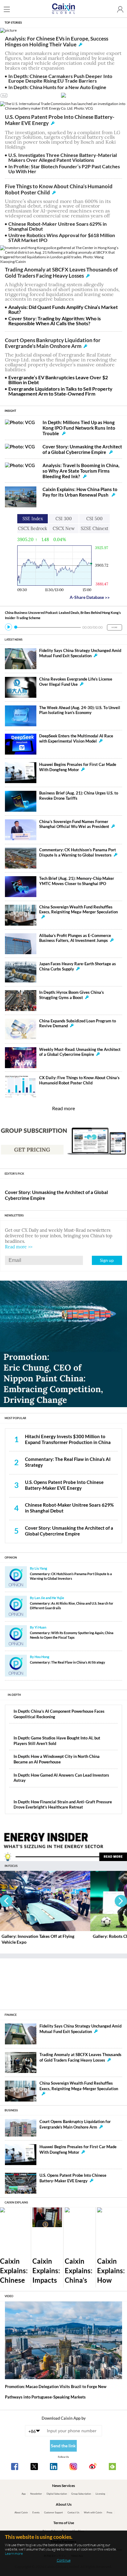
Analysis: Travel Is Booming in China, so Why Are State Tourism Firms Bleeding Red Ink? (81, 471)
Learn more (14, 2553)
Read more (63, 1108)
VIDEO (9, 2296)
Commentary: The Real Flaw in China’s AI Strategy (68, 1662)
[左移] (6, 1901)
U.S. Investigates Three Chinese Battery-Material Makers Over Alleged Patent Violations (63, 157)
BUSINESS (11, 2110)
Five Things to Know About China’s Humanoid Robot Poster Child (59, 189)
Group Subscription (81, 2494)
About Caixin (21, 2512)
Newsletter (36, 2494)
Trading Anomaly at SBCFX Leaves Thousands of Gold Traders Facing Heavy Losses (61, 273)
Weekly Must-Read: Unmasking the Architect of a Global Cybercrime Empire (80, 1052)
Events (36, 2512)
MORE (114, 627)
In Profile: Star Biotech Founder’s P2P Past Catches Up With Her (64, 169)
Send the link (63, 2446)
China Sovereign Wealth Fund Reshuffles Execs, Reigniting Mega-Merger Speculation (78, 910)
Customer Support (53, 2512)
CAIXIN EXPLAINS (16, 2202)
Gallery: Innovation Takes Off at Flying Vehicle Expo (38, 1939)
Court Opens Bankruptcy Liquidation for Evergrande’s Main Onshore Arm (53, 343)
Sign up (107, 1260)
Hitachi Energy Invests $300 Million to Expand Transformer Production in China (68, 1439)
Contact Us (73, 2512)
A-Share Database (90, 597)
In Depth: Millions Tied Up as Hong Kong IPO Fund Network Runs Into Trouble (79, 428)
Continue (64, 2560)
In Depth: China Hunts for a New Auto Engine (57, 87)
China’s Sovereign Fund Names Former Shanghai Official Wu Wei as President (74, 824)
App (24, 2494)
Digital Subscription (57, 2494)
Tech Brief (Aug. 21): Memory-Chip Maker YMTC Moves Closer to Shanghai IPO (77, 881)
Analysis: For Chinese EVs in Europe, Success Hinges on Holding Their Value (57, 42)
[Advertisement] (63, 1981)
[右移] (121, 1901)
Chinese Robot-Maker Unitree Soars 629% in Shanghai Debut (57, 226)
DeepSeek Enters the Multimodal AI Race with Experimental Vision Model (76, 739)
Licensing (100, 2494)
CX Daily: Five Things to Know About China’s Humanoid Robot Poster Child (79, 1080)
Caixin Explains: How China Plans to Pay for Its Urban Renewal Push (80, 492)
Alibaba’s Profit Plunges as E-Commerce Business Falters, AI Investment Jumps (75, 938)
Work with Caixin (93, 2512)
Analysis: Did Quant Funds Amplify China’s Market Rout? (63, 309)
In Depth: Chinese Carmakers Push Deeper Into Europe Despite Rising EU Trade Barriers (60, 78)
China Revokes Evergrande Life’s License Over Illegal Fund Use (76, 682)
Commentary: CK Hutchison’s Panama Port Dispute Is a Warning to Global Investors (78, 853)
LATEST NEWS (14, 640)
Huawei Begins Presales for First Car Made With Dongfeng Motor (78, 767)
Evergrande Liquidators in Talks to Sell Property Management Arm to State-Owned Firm (60, 391)
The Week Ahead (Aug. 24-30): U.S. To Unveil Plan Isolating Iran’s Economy (80, 710)
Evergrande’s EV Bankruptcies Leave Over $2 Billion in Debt (58, 380)
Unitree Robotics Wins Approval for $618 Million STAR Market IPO (62, 238)
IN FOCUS (11, 1866)
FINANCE (11, 2015)
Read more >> (19, 1247)
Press (109, 2512)
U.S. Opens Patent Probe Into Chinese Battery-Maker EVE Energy (60, 120)
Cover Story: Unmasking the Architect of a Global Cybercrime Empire (82, 449)
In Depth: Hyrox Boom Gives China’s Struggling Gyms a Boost (72, 995)
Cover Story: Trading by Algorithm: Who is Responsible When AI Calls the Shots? (55, 321)
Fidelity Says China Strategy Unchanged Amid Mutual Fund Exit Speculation (80, 653)
